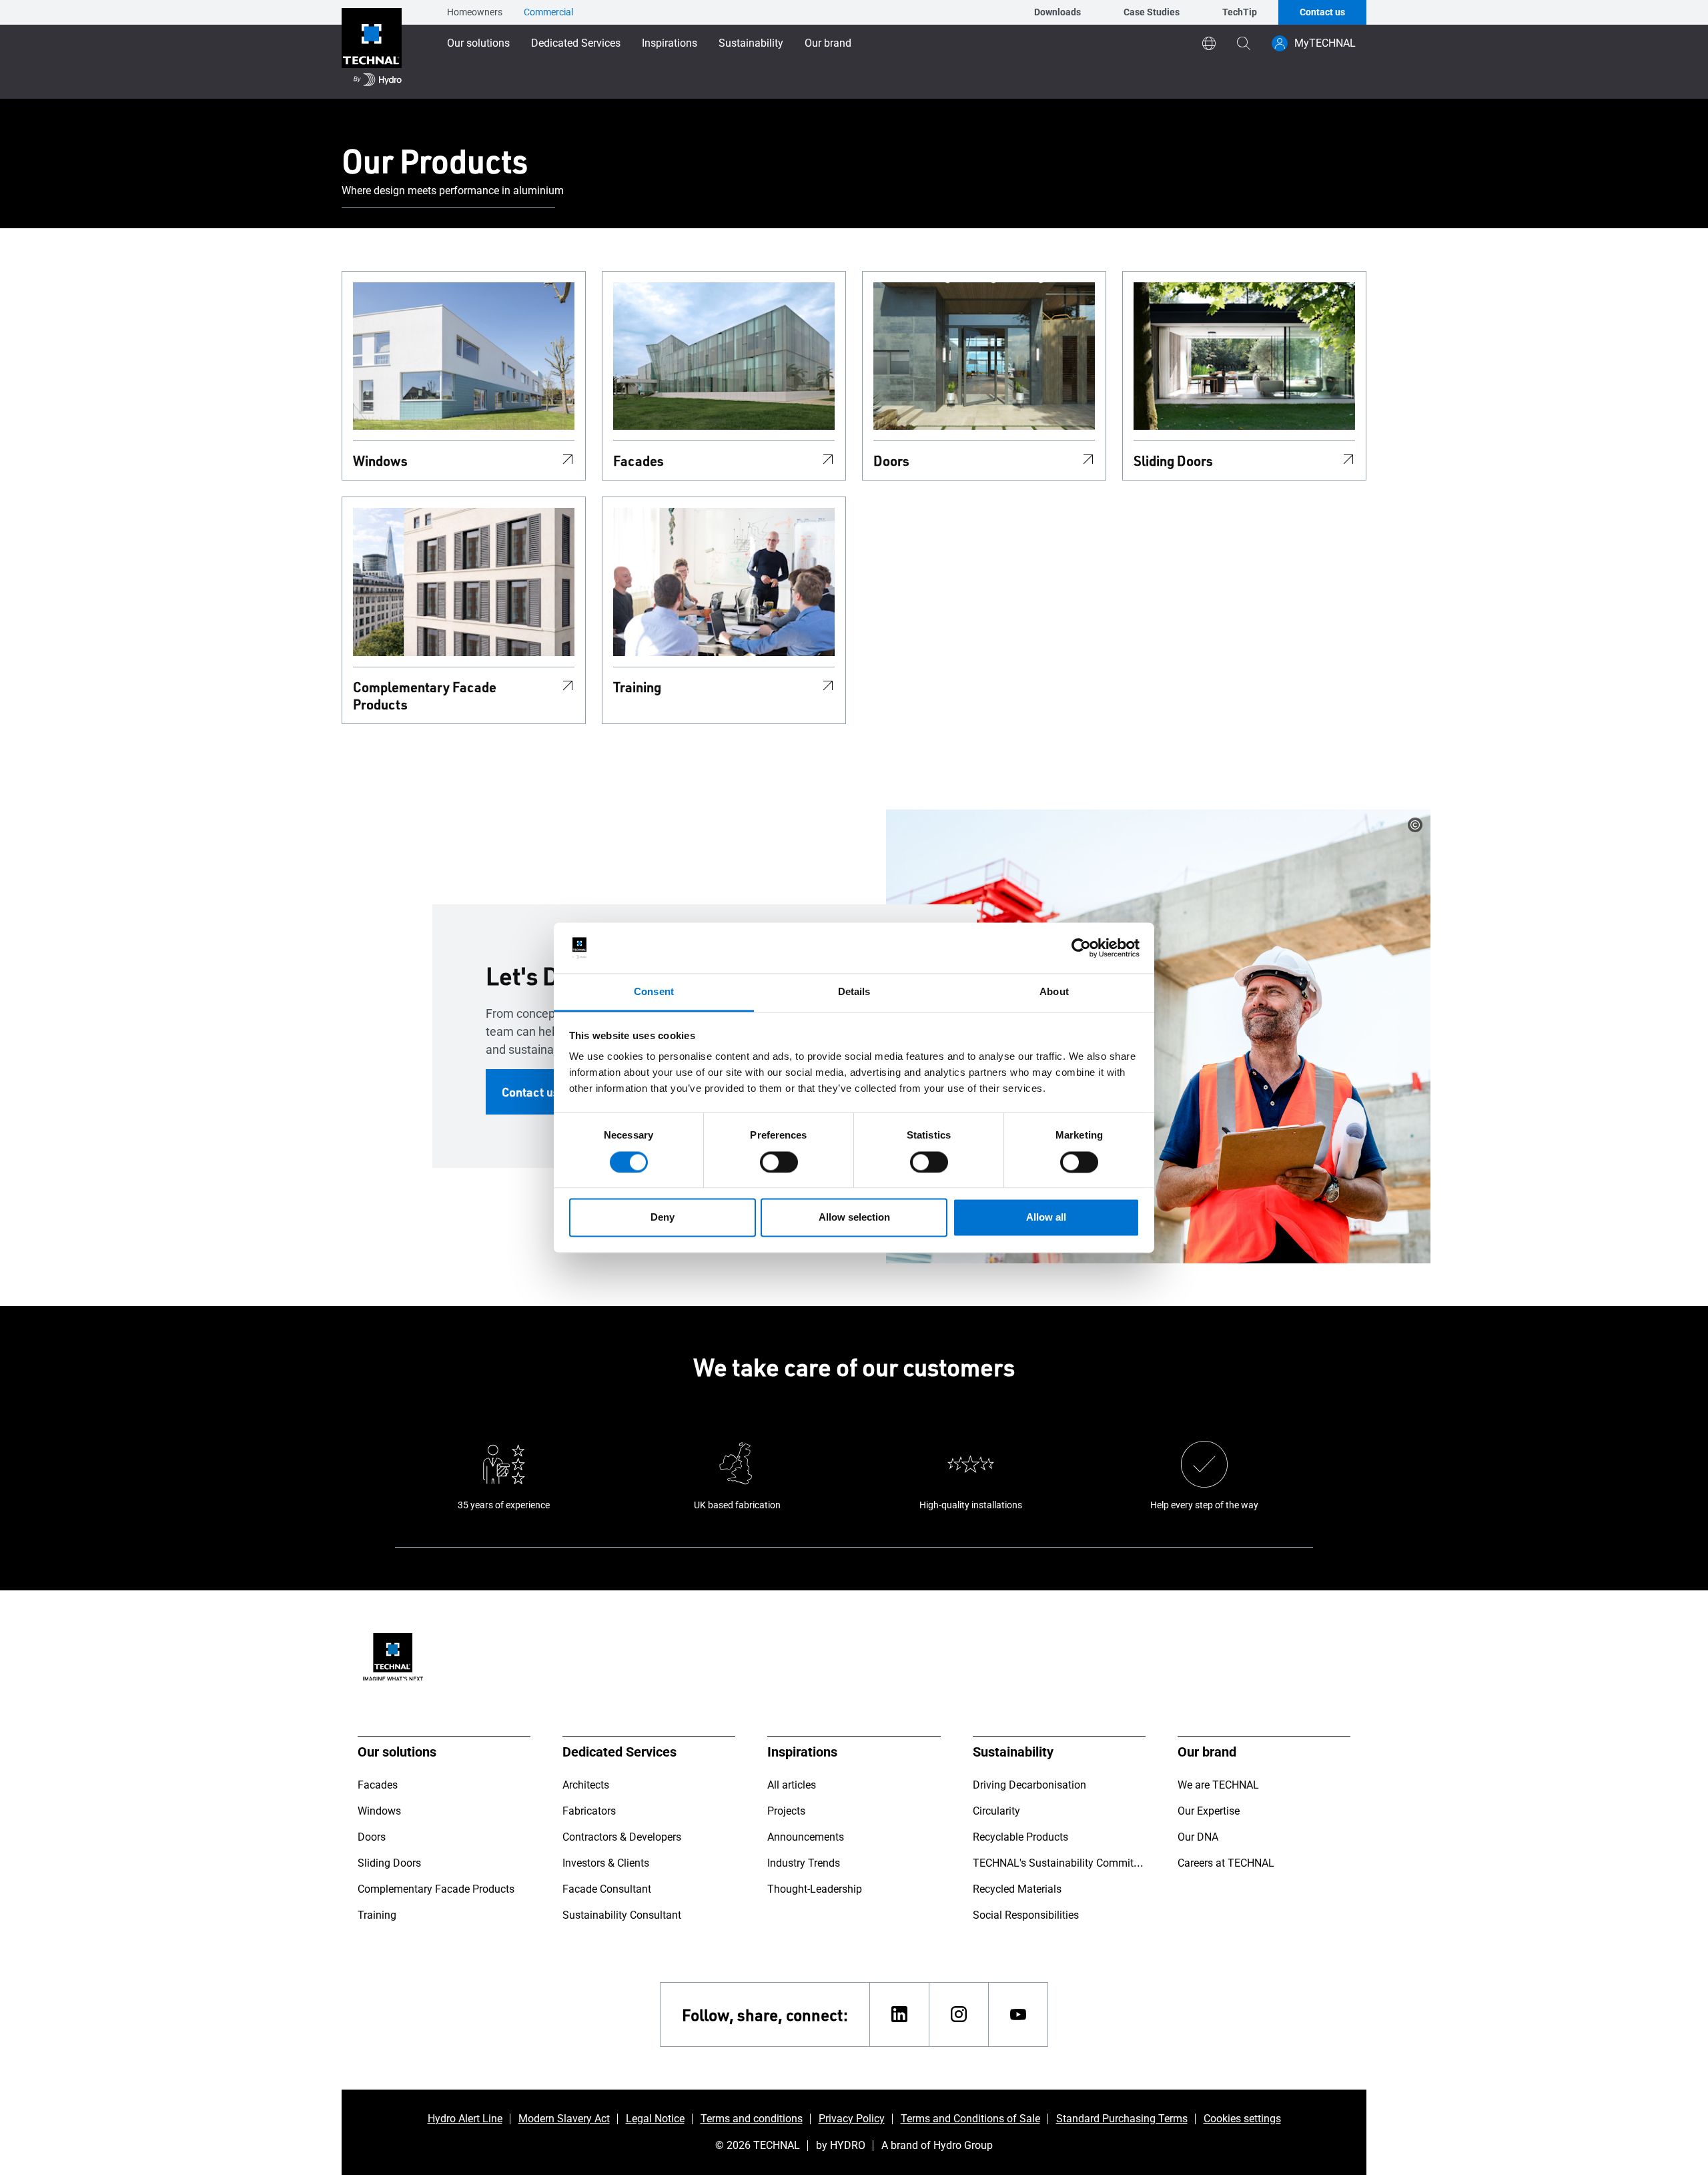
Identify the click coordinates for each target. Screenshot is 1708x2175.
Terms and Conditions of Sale (970, 2119)
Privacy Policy (852, 2119)
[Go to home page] (372, 49)
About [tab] (1054, 992)
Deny (663, 1218)
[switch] (779, 1162)
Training (637, 687)
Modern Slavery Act (564, 2119)
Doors (891, 460)
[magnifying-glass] (1244, 43)
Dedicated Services (576, 43)
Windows (380, 460)
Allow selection (854, 1218)
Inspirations (670, 43)
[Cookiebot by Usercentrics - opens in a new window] (1081, 948)
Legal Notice (655, 2119)
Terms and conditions (752, 2119)
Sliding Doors (1173, 460)
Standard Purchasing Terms (1122, 2119)
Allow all (1046, 1218)
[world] (1209, 43)
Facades (638, 460)
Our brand (828, 43)
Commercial (548, 12)
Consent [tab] (654, 992)
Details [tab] (854, 992)
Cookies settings (1242, 2119)
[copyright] (1415, 825)
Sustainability (751, 43)
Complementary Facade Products (425, 695)
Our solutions (478, 43)
